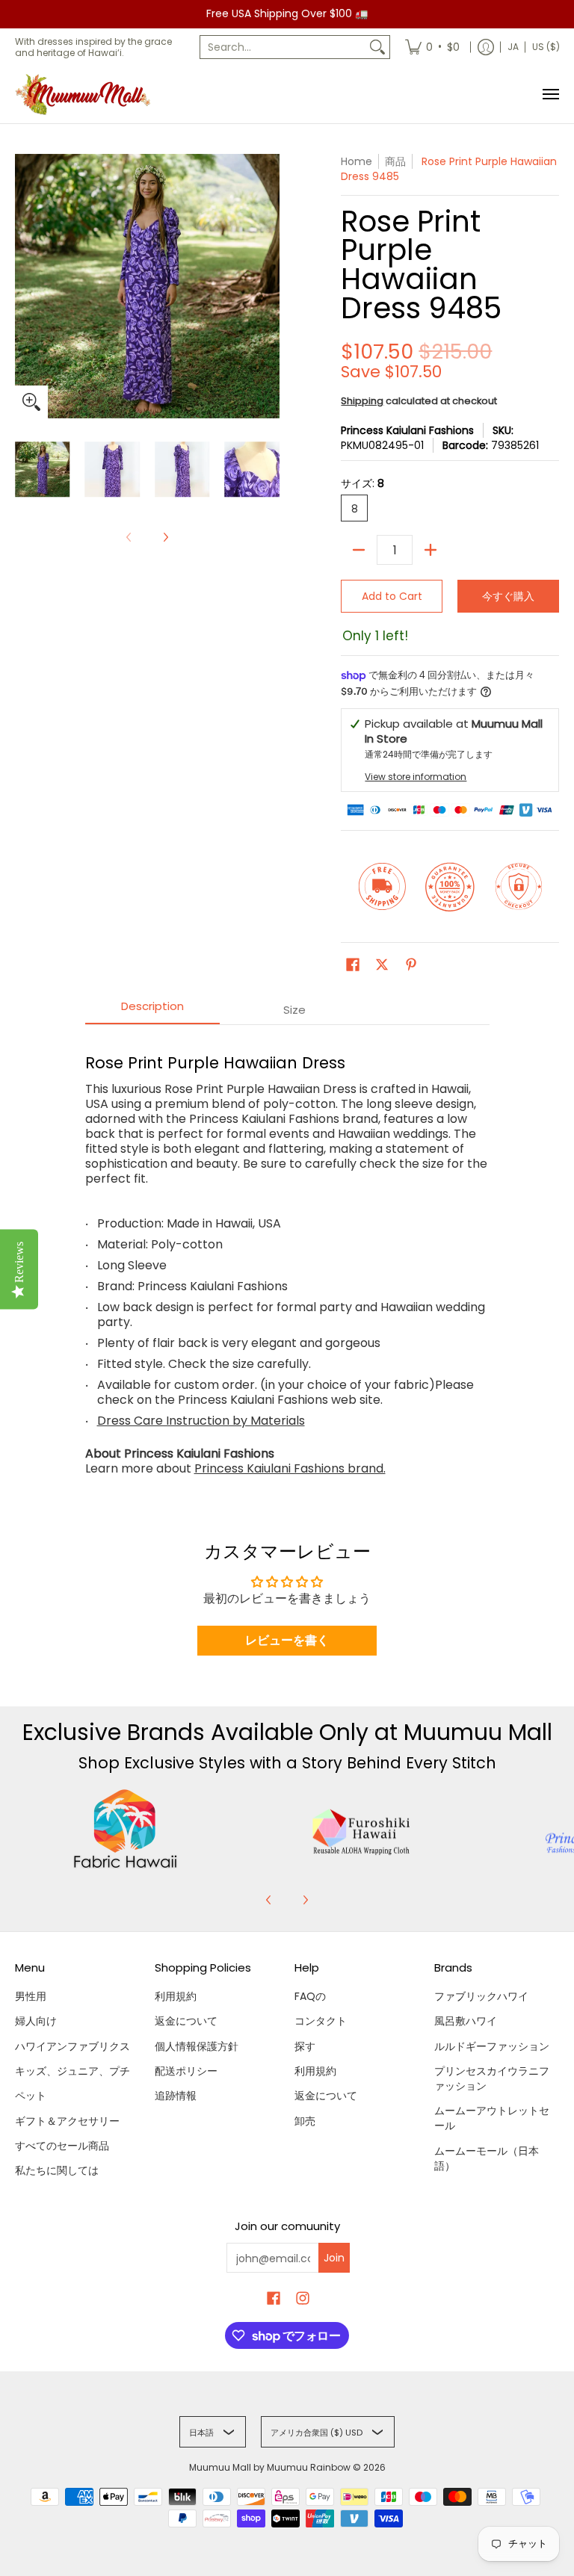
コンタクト (321, 2021)
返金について (186, 2021)
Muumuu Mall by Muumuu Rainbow (270, 2467)
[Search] (377, 47)
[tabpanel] (287, 1258)
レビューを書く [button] (287, 1640)
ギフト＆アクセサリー (67, 2121)
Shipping (362, 401)
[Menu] (550, 95)
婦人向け (36, 2021)
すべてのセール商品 (62, 2146)
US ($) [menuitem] (546, 47)
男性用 (31, 1996)
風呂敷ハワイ (466, 2021)
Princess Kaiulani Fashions (407, 430)
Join (334, 2258)
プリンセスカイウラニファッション (492, 2078)
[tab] (152, 1010)
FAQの (310, 1996)
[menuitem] (432, 47)
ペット (31, 2096)
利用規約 (176, 1996)
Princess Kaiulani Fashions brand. (290, 1468)
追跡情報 (176, 2096)
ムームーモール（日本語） (487, 2158)
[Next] (165, 537)
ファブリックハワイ (481, 1996)
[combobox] (283, 47)
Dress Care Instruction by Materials (201, 1421)
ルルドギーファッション (492, 2046)
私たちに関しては (57, 2170)
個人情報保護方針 (197, 2046)
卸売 (305, 2121)
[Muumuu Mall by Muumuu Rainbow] (86, 95)
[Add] (430, 550)
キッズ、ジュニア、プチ (72, 2071)
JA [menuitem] (513, 47)
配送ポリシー (186, 2071)
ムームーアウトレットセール (492, 2118)
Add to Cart (392, 596)
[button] (353, 965)
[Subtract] (359, 550)
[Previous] (269, 1900)
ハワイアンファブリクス (72, 2046)
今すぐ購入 (508, 596)
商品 (395, 161)
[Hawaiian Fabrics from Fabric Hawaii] (125, 1829)
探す (305, 2046)
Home (357, 161)
